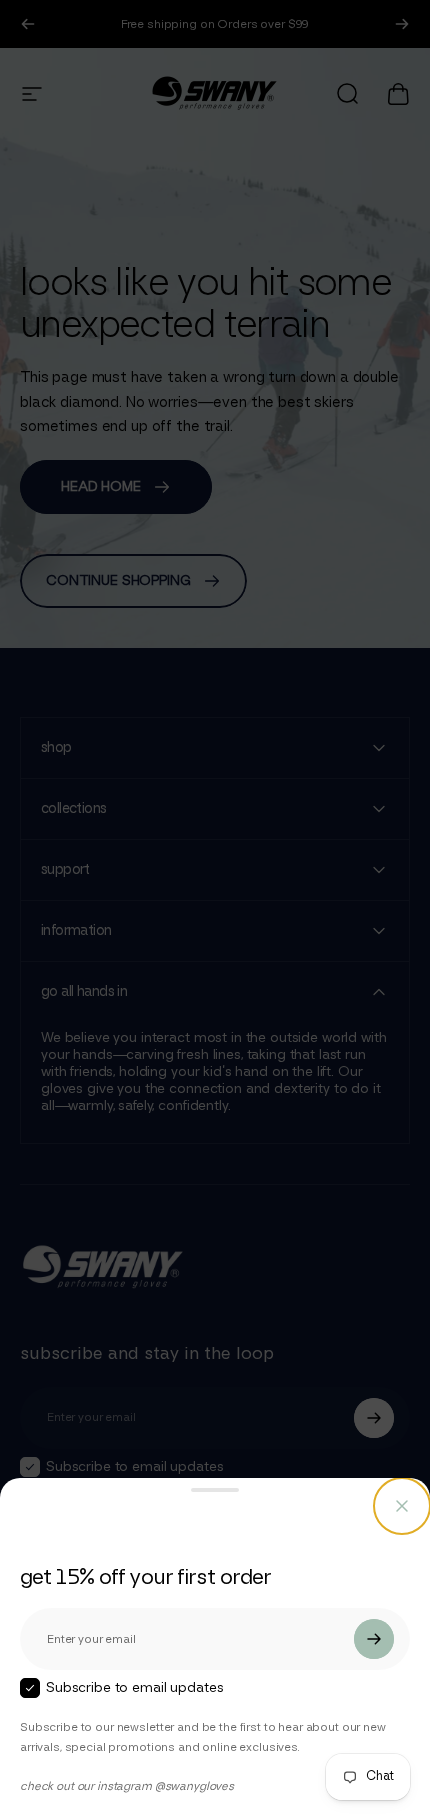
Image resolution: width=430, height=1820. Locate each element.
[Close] (402, 1506)
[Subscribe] (374, 1639)
